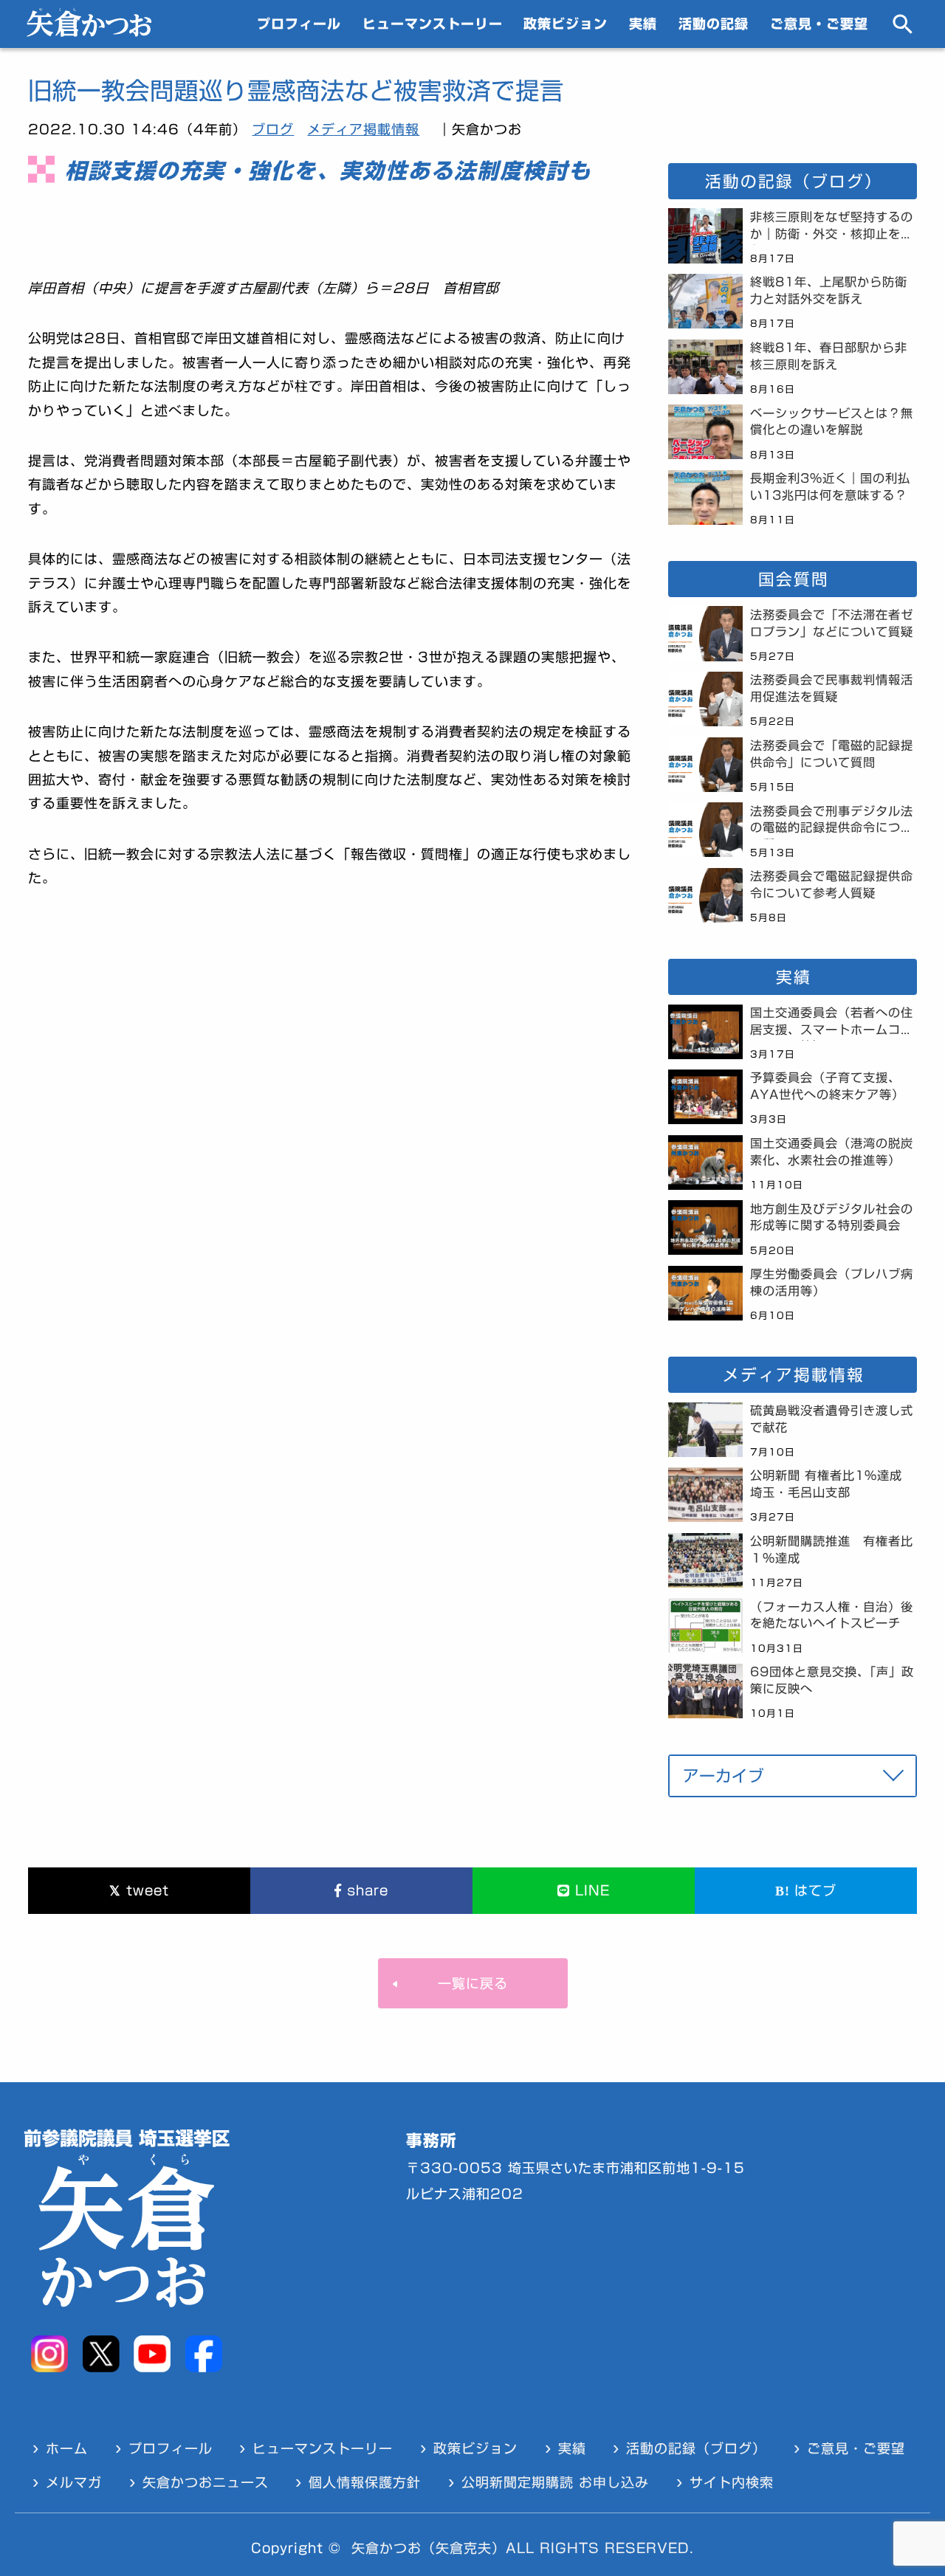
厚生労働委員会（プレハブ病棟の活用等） (832, 1282)
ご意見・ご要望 (819, 24)
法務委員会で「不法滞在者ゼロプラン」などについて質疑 (832, 623)
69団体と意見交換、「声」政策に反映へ (832, 1680)
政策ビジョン (566, 24)
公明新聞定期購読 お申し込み (555, 2482)
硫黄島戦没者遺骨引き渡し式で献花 (832, 1419)
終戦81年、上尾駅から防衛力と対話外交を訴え (829, 290)
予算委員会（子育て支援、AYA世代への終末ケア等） (827, 1086)
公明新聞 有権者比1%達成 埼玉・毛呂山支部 (832, 1484)
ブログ (273, 129)
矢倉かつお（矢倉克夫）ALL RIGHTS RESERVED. (523, 2548)
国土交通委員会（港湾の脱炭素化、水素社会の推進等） (832, 1152)
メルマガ (74, 2482)
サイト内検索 (732, 2482)
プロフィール (299, 24)
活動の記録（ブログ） (696, 2448)
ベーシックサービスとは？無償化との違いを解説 (832, 422)
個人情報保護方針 (365, 2482)
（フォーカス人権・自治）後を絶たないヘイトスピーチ (832, 1615)
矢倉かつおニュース (206, 2482)
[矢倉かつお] (89, 32)
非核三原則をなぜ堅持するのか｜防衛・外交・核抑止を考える (832, 228)
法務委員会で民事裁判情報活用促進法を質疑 (832, 688)
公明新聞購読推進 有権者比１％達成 (832, 1550)
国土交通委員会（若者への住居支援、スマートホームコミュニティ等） (832, 1024)
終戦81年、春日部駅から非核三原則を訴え (829, 356)
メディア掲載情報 (363, 129)
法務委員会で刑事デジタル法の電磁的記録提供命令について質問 (832, 822)
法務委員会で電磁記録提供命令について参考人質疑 (832, 885)
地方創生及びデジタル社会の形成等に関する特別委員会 (832, 1218)
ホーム (67, 2448)
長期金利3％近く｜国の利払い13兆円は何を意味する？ (830, 487)
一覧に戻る (473, 1983)
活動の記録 (714, 24)
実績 (643, 24)
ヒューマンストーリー (433, 24)
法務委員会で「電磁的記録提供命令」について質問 (832, 754)
